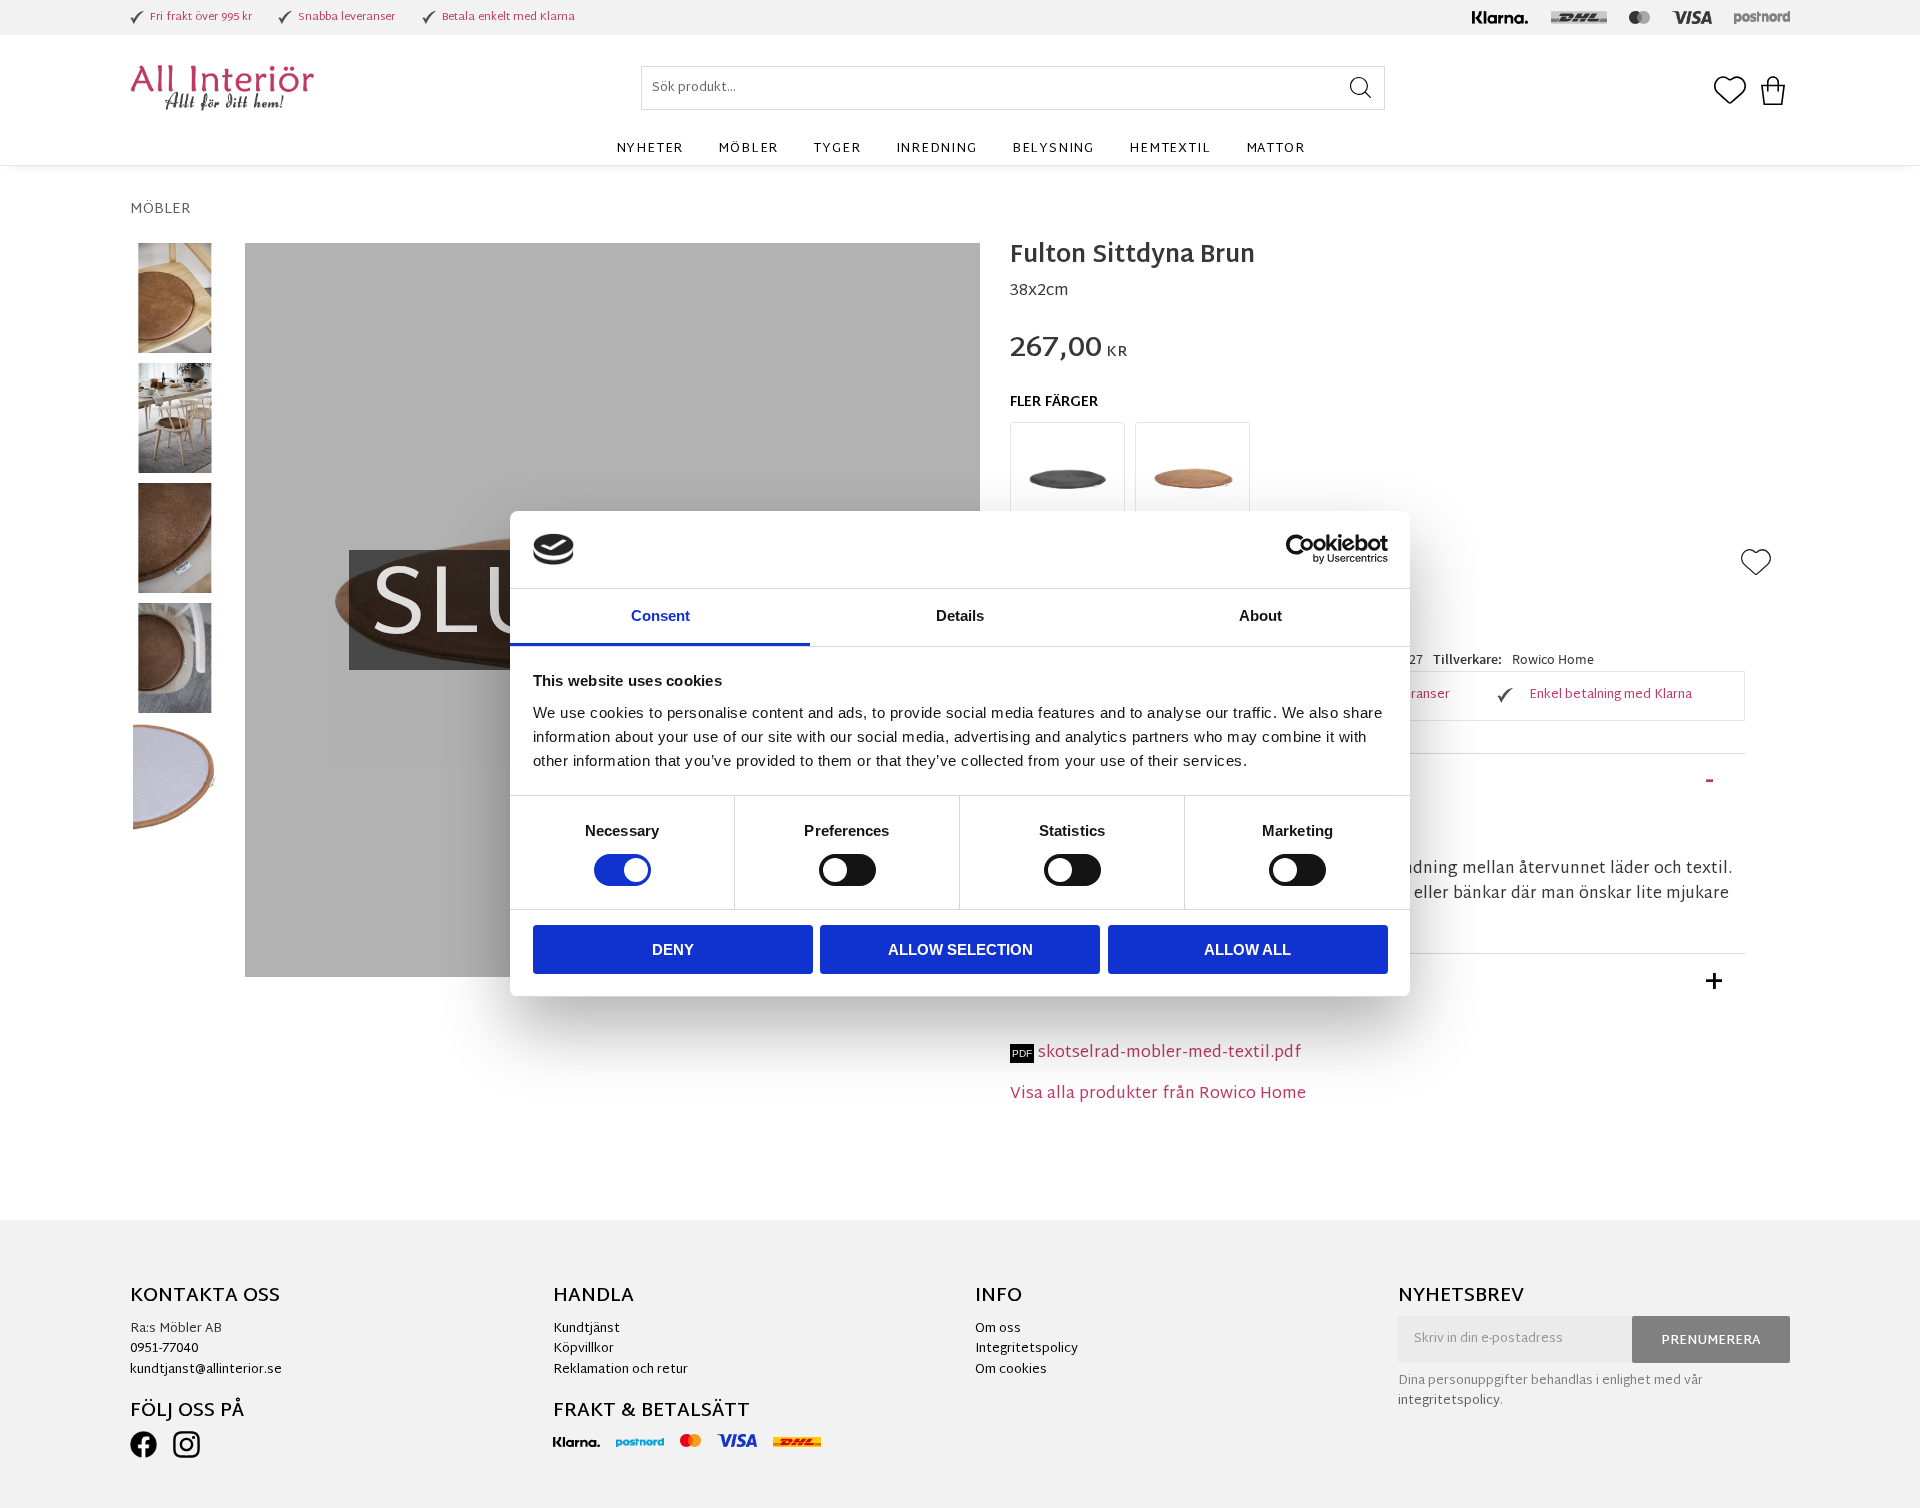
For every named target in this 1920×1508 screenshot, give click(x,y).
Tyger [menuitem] (836, 149)
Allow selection (960, 949)
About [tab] (1260, 615)
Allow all (1247, 949)
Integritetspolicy (1026, 1349)
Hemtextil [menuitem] (1169, 149)
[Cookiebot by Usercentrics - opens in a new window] (1300, 549)
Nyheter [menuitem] (650, 149)
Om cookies (1011, 1370)
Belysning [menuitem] (1053, 149)
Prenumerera (1711, 1341)
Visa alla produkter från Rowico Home (1158, 1094)
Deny (673, 949)
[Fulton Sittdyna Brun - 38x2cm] (1192, 479)
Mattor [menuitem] (1275, 149)
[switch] (847, 870)
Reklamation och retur (620, 1370)
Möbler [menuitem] (748, 149)
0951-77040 (164, 1349)
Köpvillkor (583, 1349)
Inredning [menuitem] (936, 149)
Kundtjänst (586, 1329)
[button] (1730, 92)
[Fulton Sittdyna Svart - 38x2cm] (1067, 479)
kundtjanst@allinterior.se (206, 1370)
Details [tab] (960, 615)
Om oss (998, 1329)
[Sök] (1360, 88)
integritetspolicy (1449, 1401)
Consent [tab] (660, 615)
